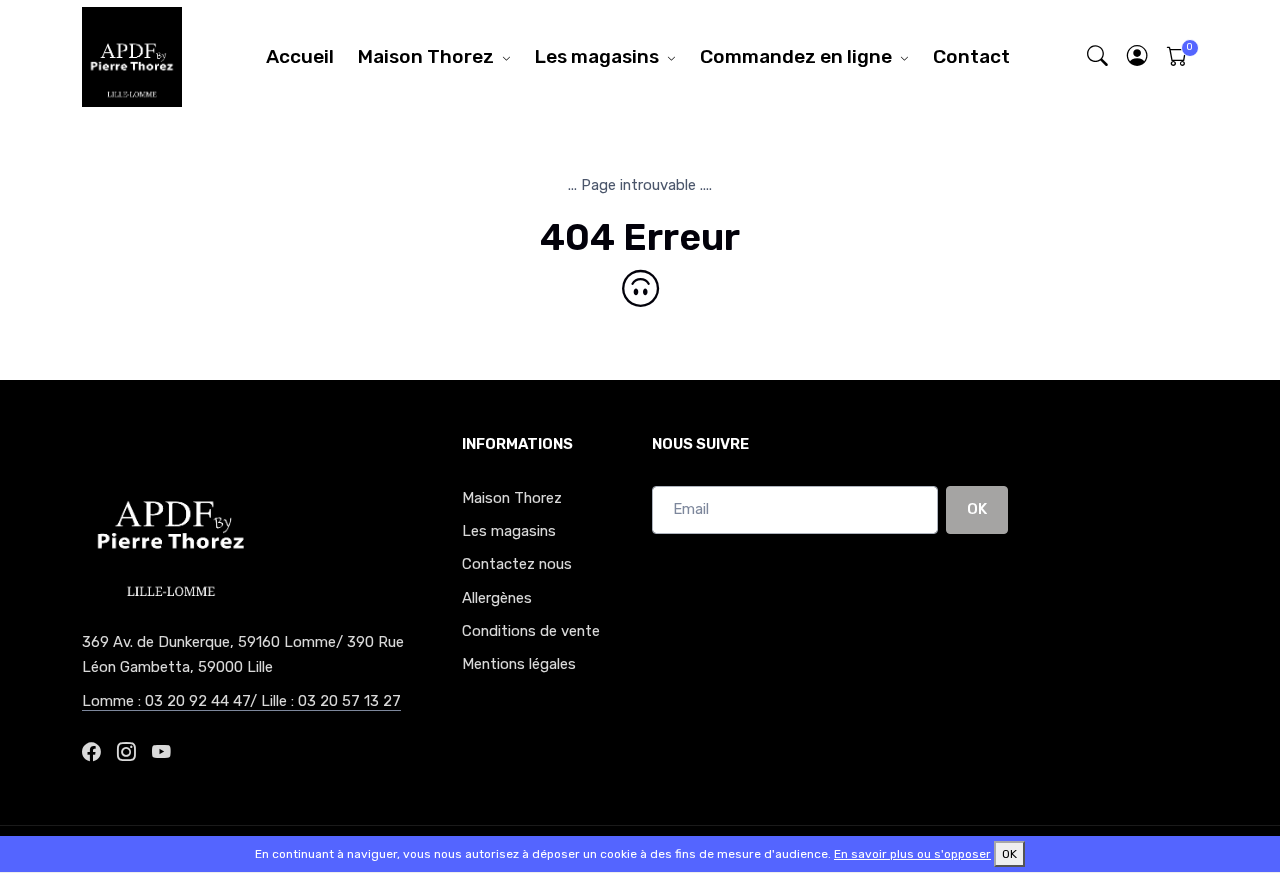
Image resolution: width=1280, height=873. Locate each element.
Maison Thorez (426, 56)
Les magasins (597, 56)
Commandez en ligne (796, 56)
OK (977, 509)
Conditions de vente (531, 631)
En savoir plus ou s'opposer (912, 854)
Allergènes (497, 598)
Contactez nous (517, 564)
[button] (1138, 56)
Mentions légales (519, 664)
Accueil (300, 56)
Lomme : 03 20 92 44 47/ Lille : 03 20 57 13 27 (241, 701)
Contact (971, 56)
